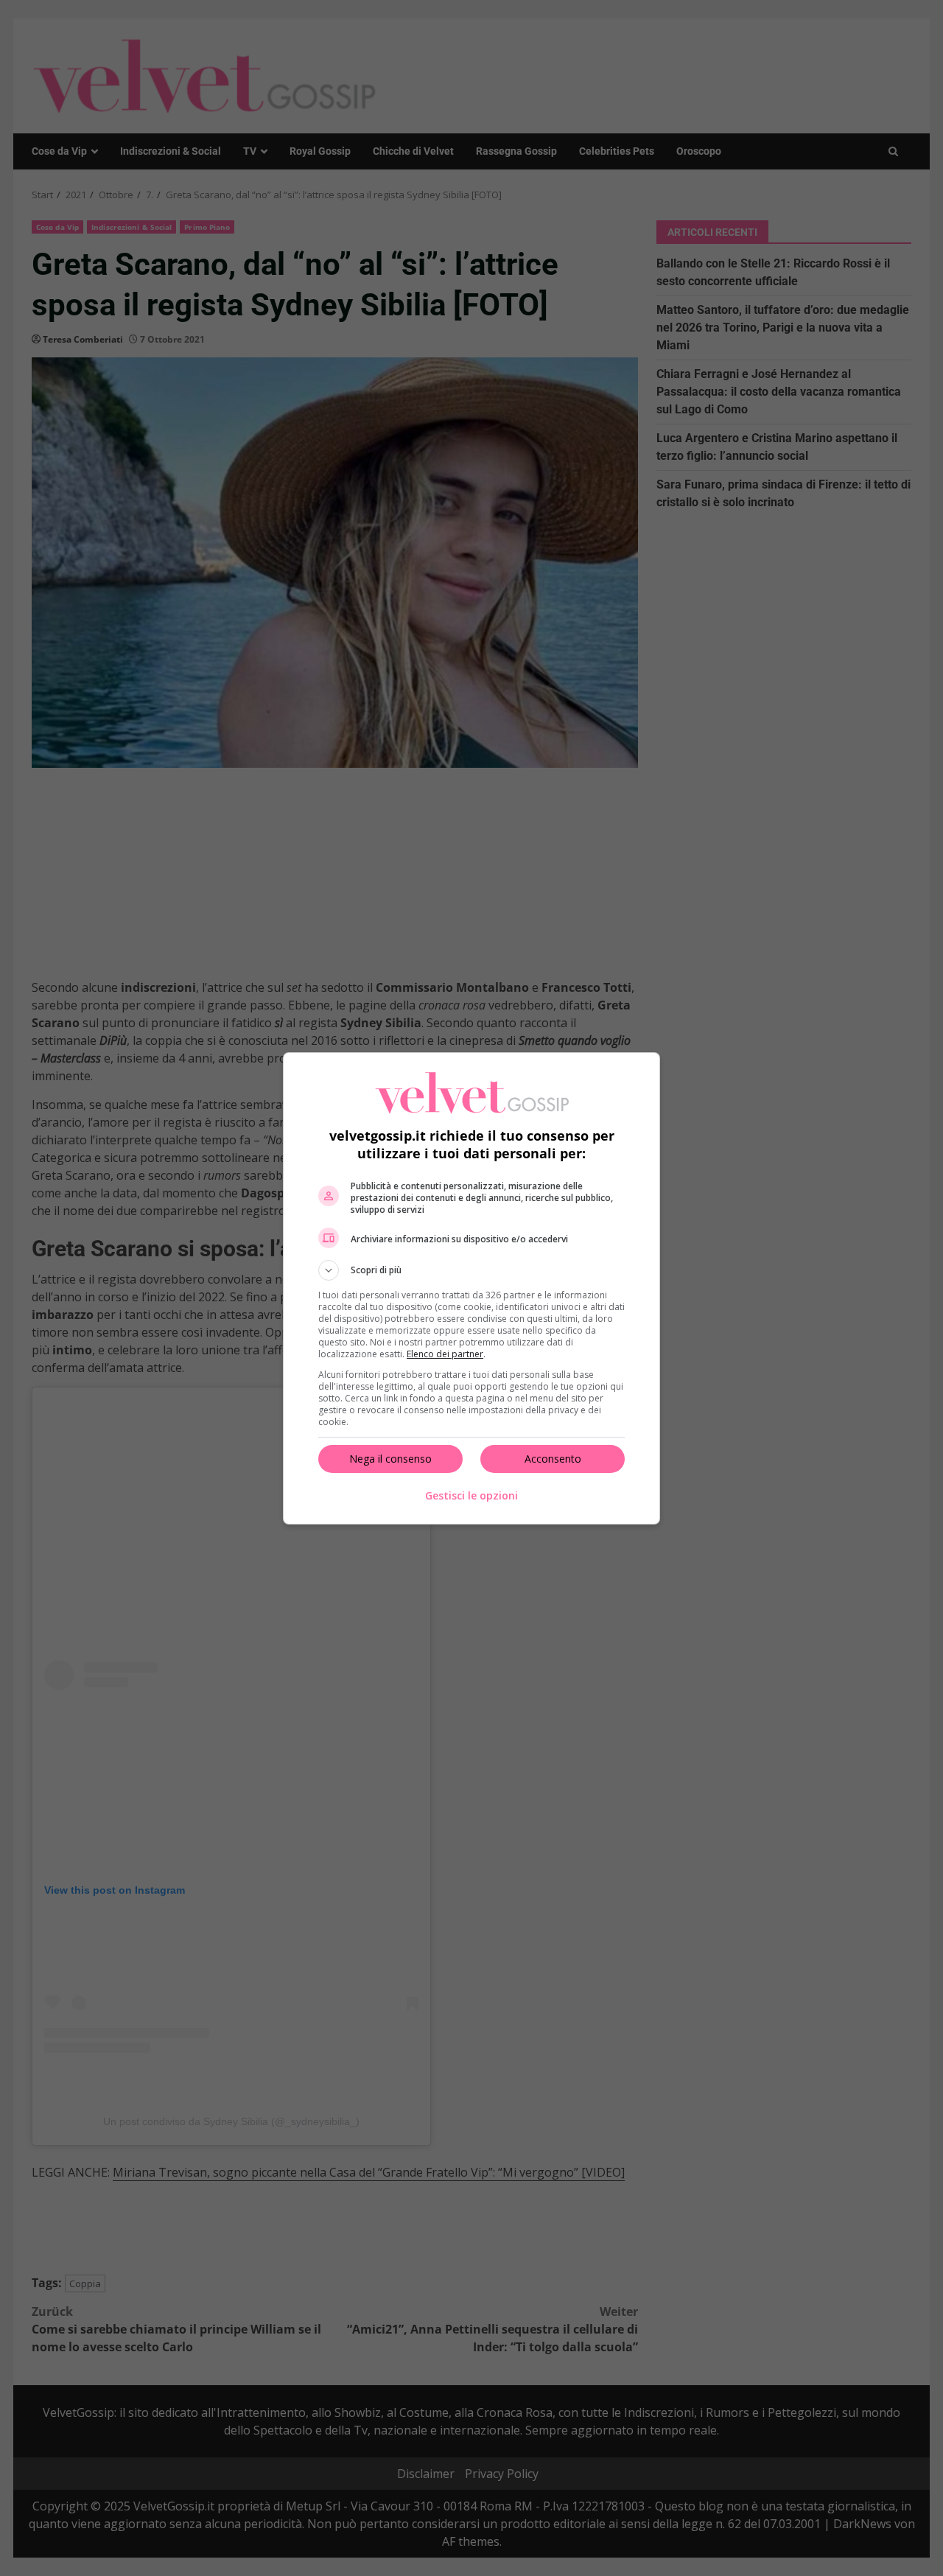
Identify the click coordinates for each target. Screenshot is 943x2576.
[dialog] (471, 1288)
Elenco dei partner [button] (445, 1354)
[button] (471, 1270)
